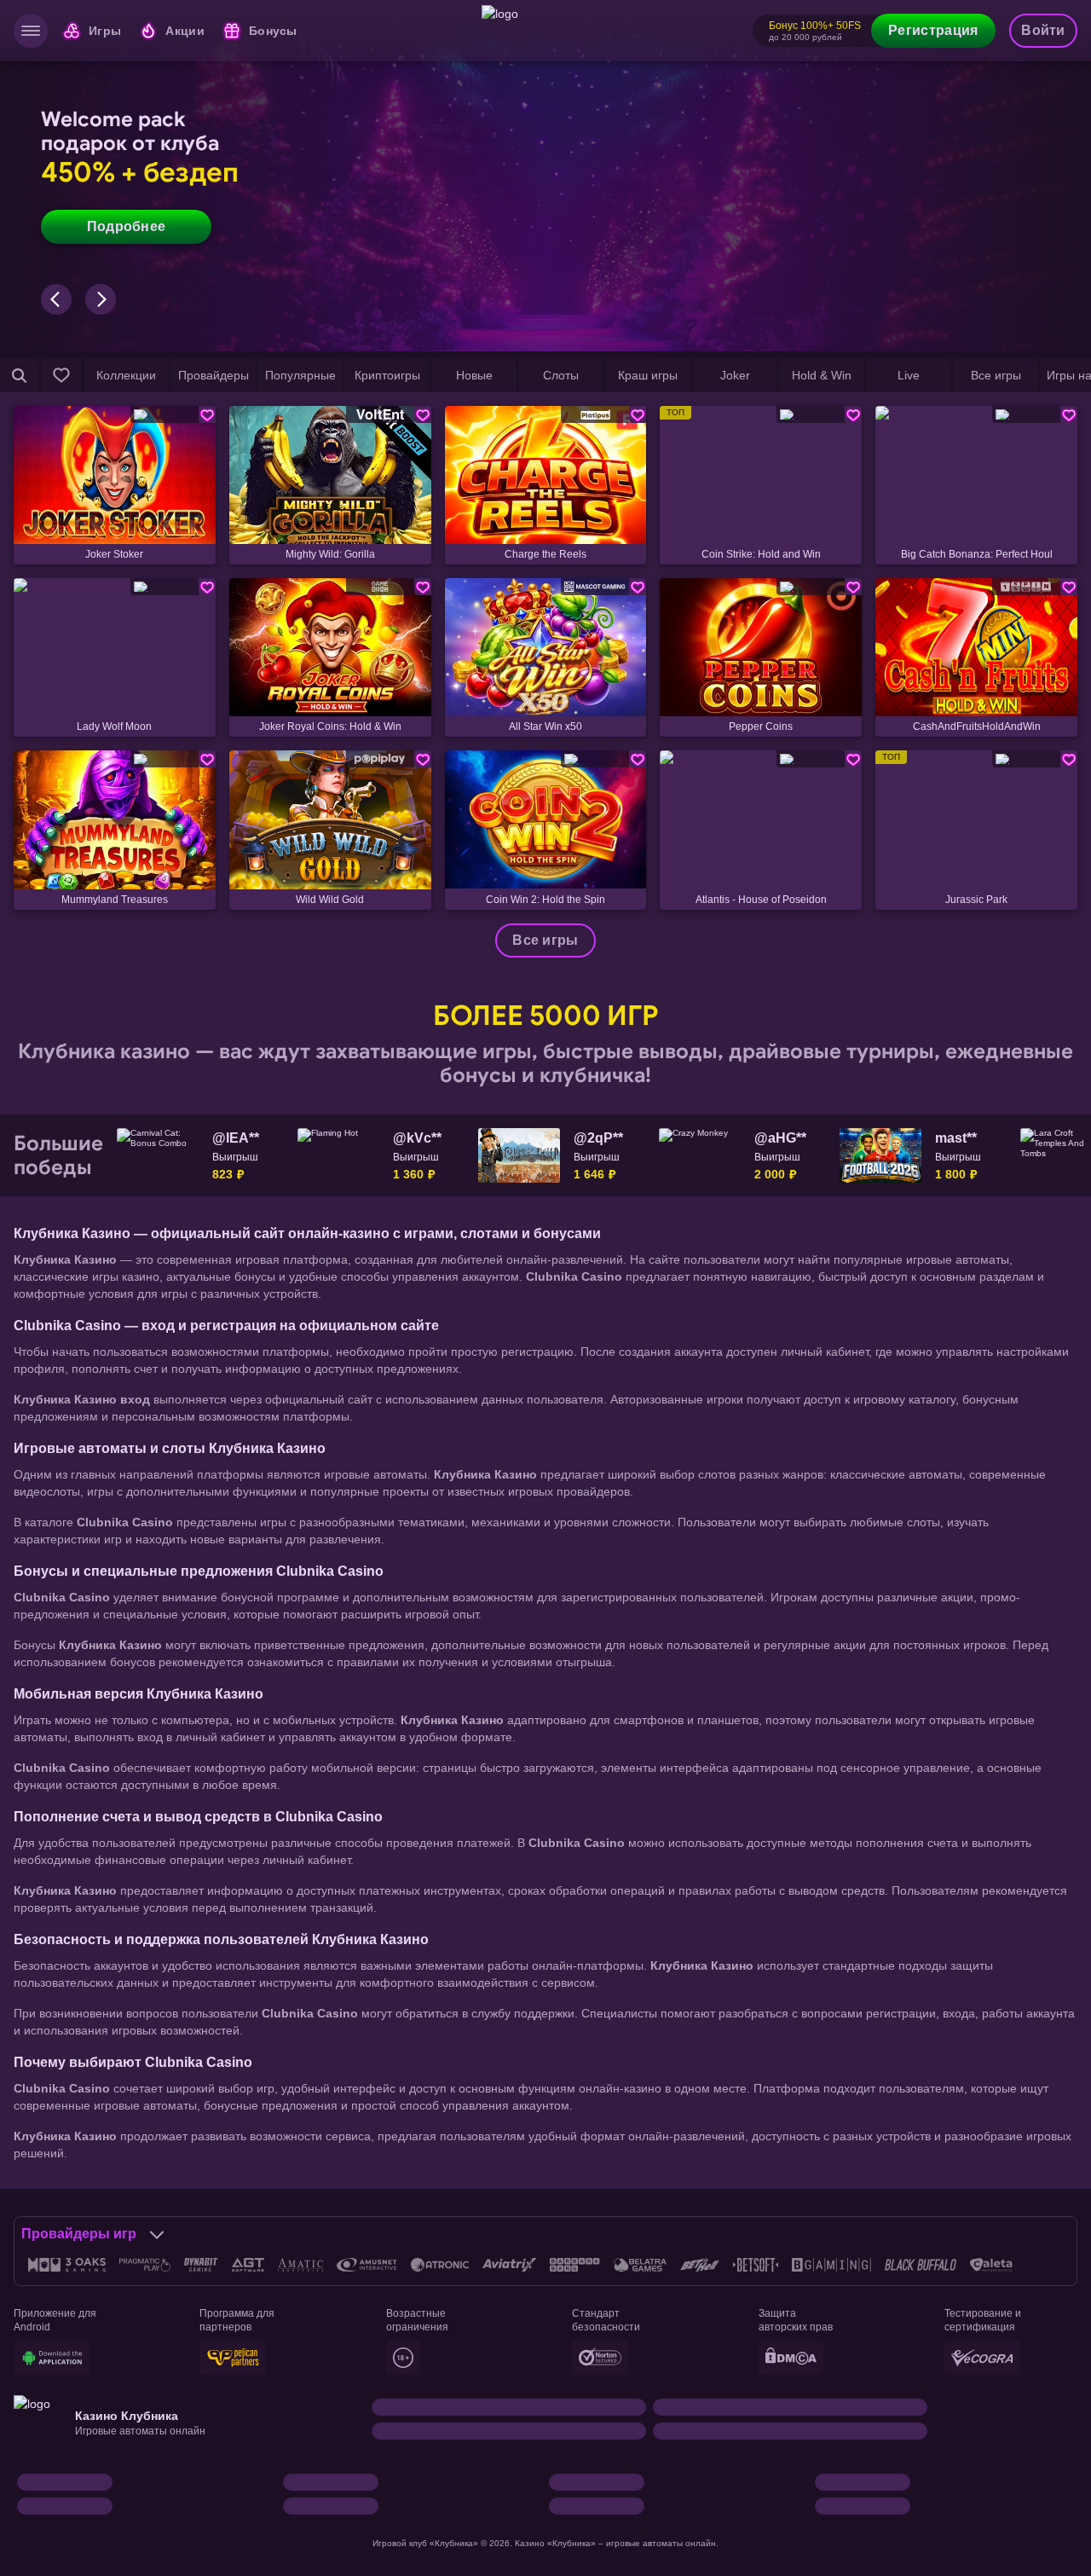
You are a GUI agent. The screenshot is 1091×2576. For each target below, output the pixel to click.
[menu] (31, 31)
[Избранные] (61, 375)
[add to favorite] (207, 414)
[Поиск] (20, 375)
